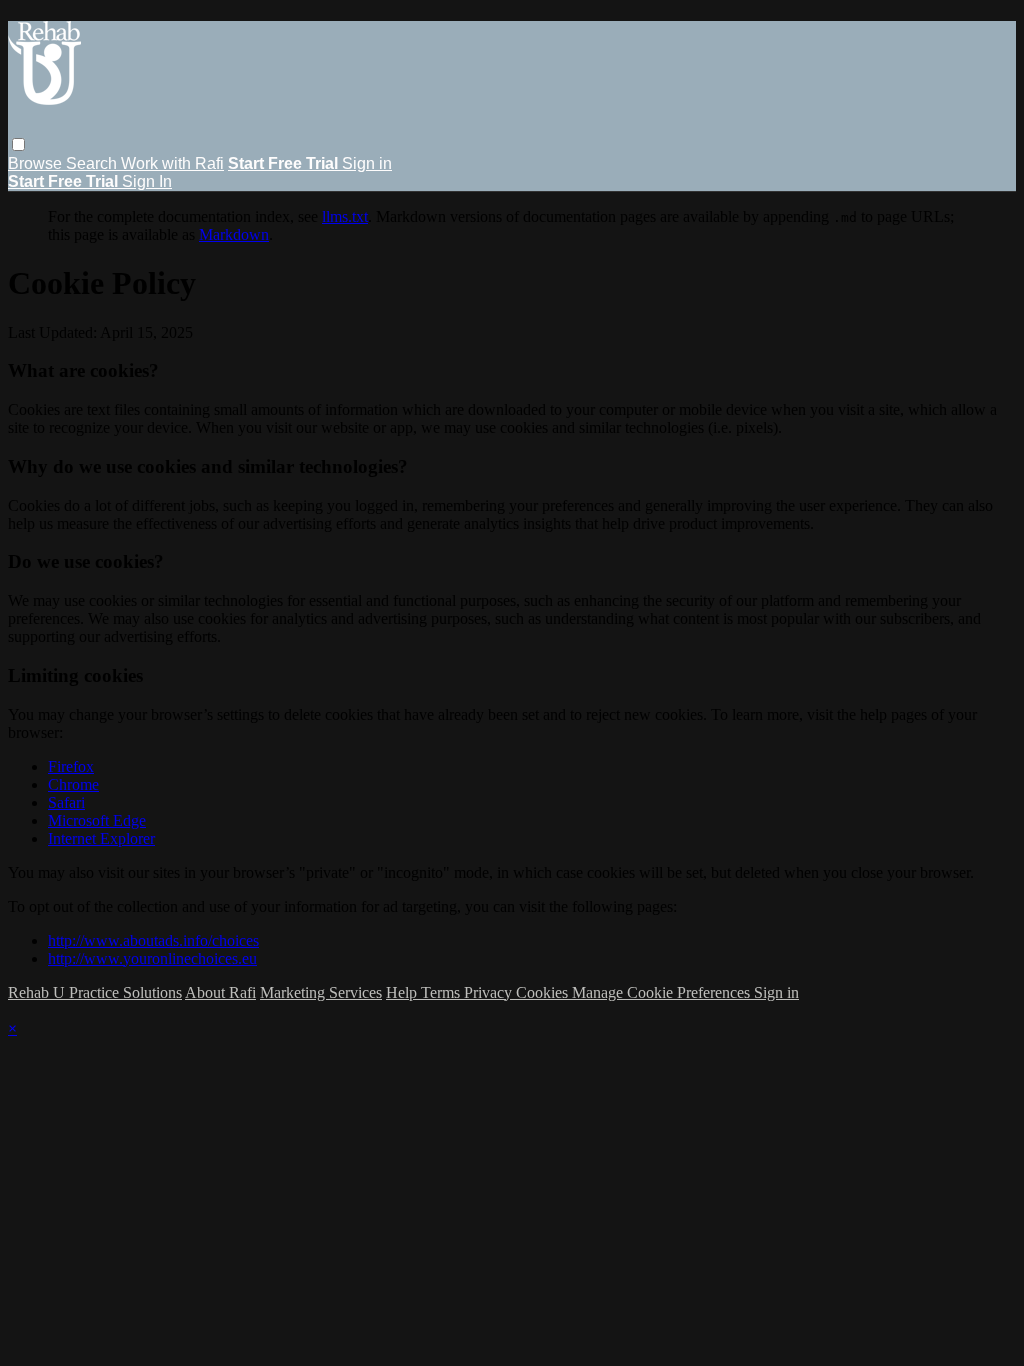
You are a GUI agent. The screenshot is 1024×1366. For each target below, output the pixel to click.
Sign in (367, 163)
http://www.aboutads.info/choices (153, 940)
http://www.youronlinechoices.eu (152, 958)
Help (403, 992)
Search (93, 163)
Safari (66, 802)
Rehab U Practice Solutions (95, 992)
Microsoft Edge (97, 820)
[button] (18, 144)
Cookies (544, 992)
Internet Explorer (101, 838)
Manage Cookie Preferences (663, 992)
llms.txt (345, 216)
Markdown (234, 234)
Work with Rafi (172, 163)
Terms (442, 992)
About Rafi (220, 992)
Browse (37, 163)
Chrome (73, 784)
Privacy (490, 992)
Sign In (147, 181)
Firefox (71, 766)
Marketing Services (321, 992)
